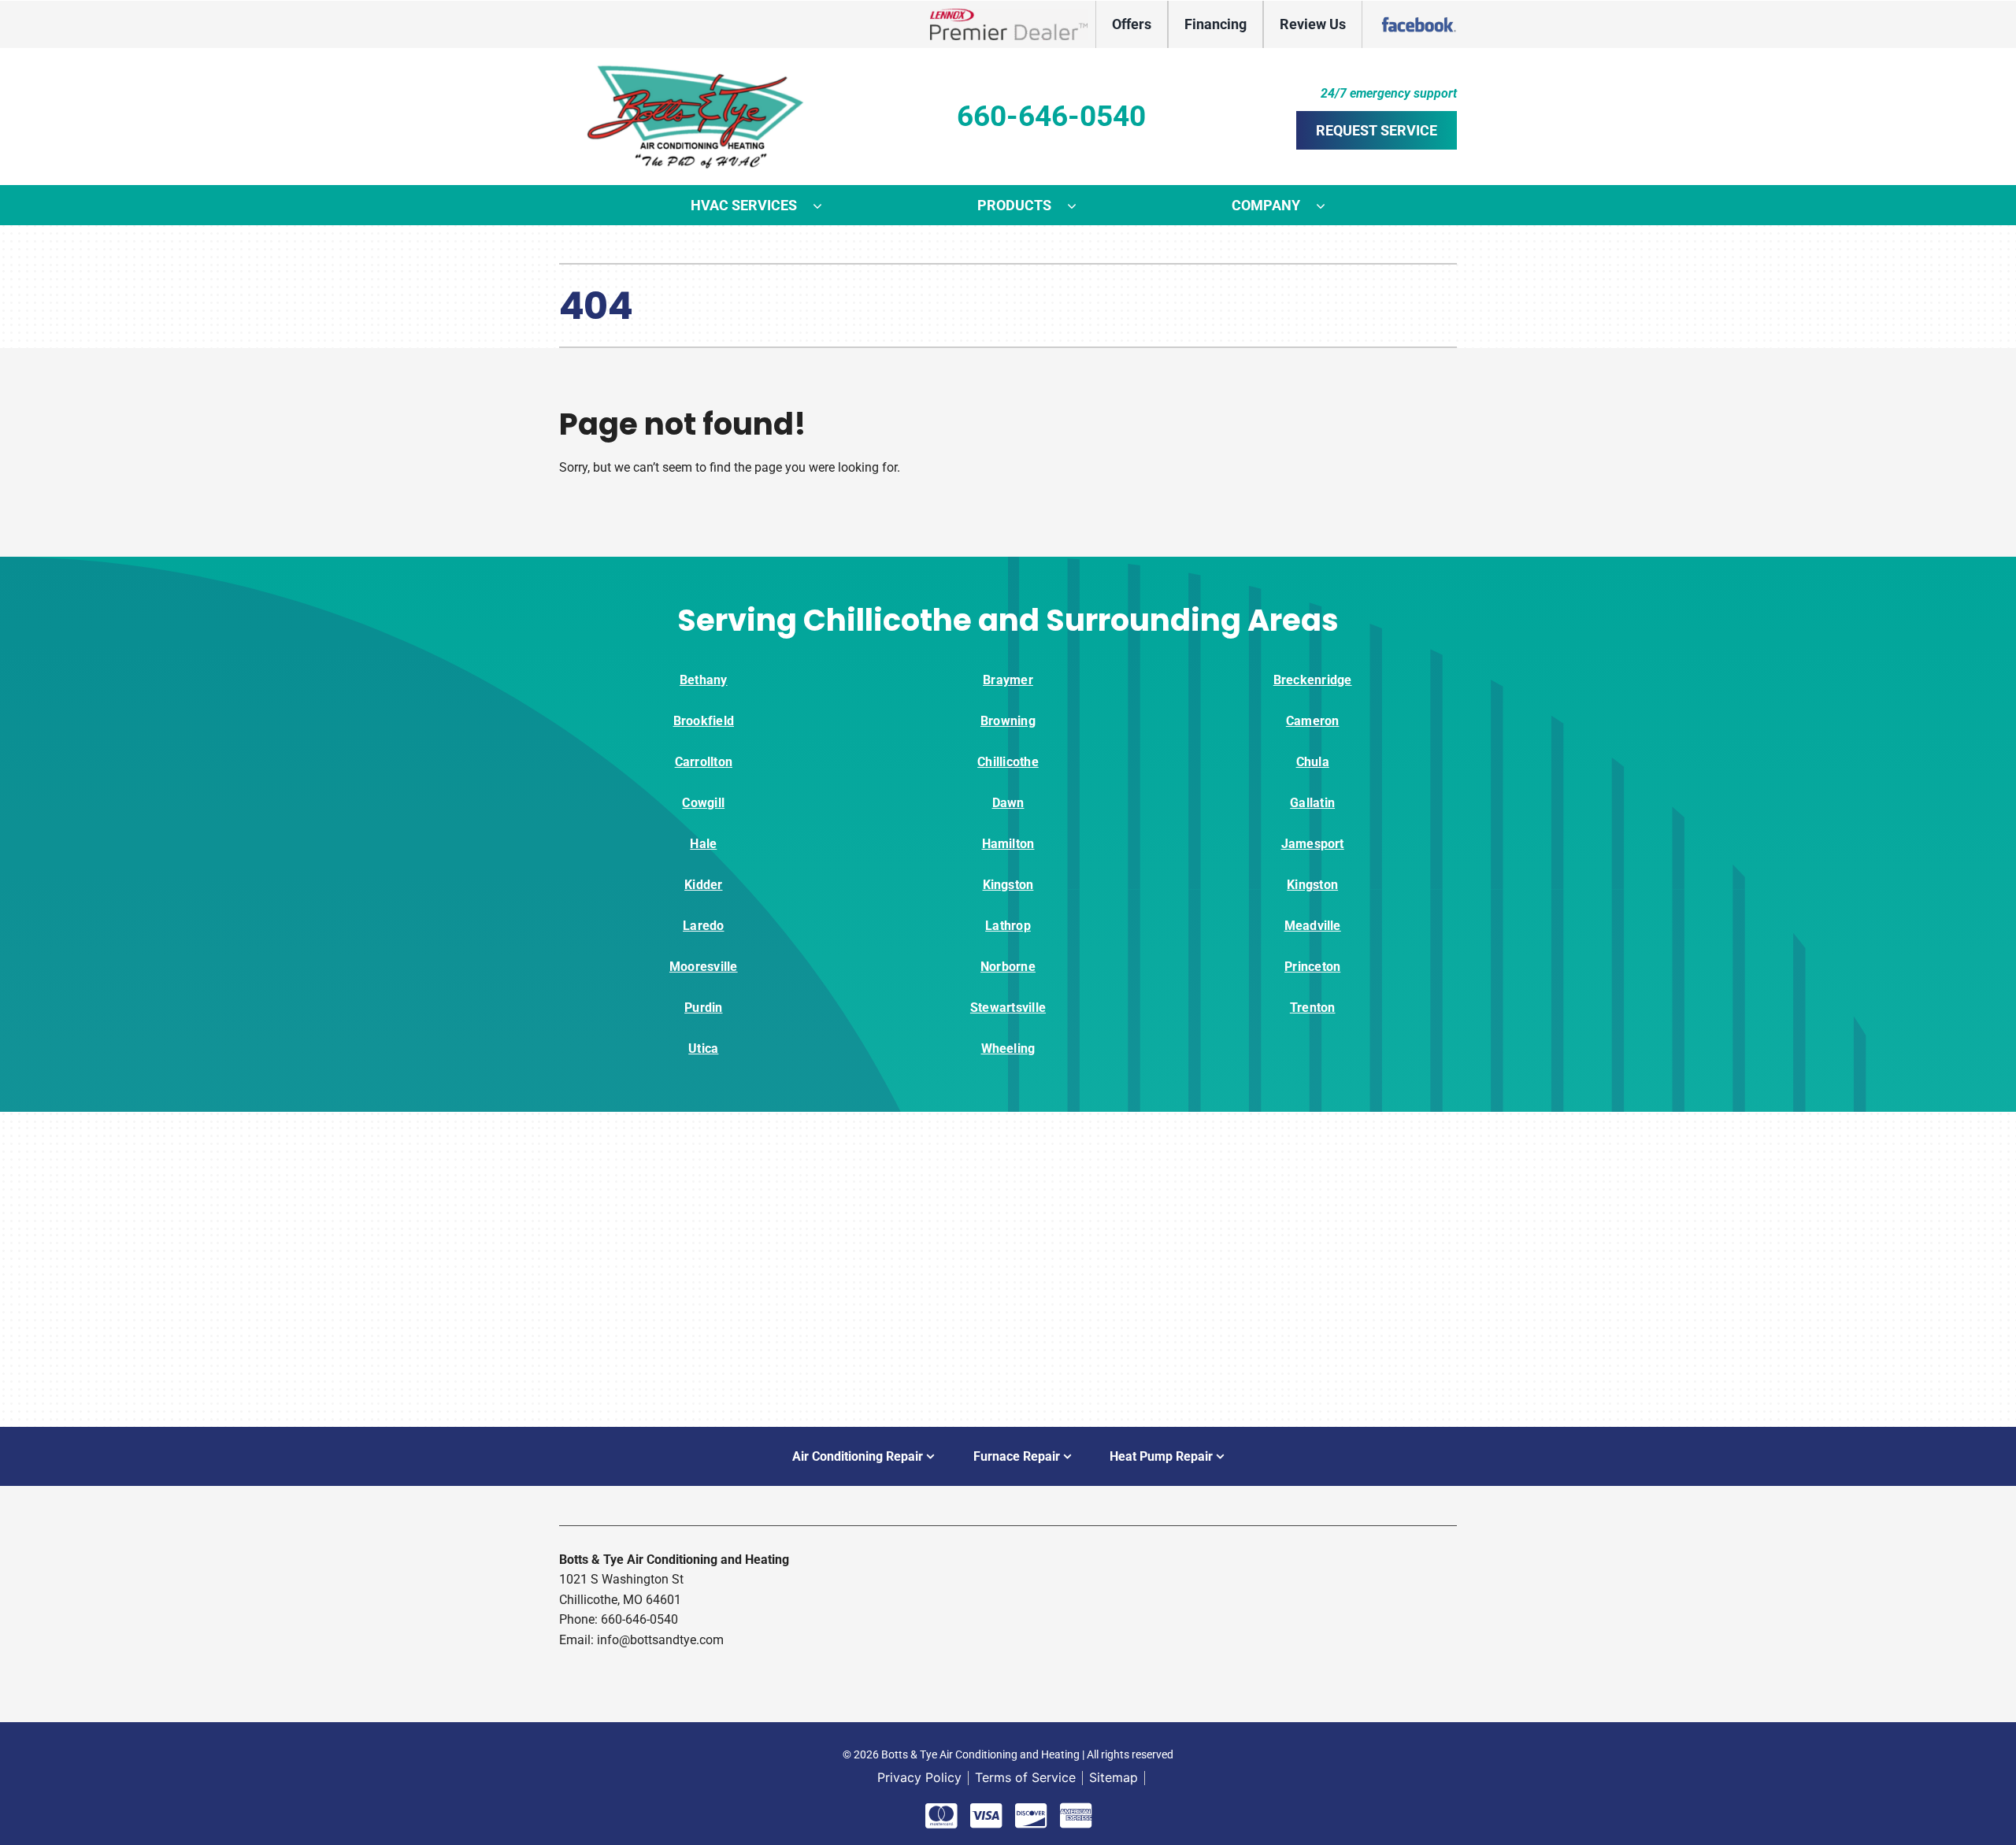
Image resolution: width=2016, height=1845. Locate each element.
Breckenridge (1313, 680)
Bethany (704, 680)
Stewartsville (1008, 1008)
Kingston (1008, 885)
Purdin (703, 1008)
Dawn (1008, 803)
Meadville (1313, 926)
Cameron (1313, 721)
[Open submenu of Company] (1329, 206)
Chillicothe (1008, 762)
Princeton (1312, 967)
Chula (1313, 762)
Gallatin (1312, 803)
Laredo (703, 926)
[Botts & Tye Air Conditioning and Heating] (697, 70)
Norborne (1008, 967)
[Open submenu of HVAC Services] (825, 206)
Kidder (703, 885)
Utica (703, 1048)
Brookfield (704, 721)
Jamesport (1313, 844)
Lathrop (1008, 926)
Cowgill (703, 803)
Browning (1008, 721)
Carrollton (704, 762)
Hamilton (1008, 844)
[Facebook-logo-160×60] (1417, 15)
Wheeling (1008, 1048)
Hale (703, 844)
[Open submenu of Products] (1080, 206)
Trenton (1313, 1008)
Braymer (1008, 680)
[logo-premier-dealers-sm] (1009, 15)
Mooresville (704, 967)
